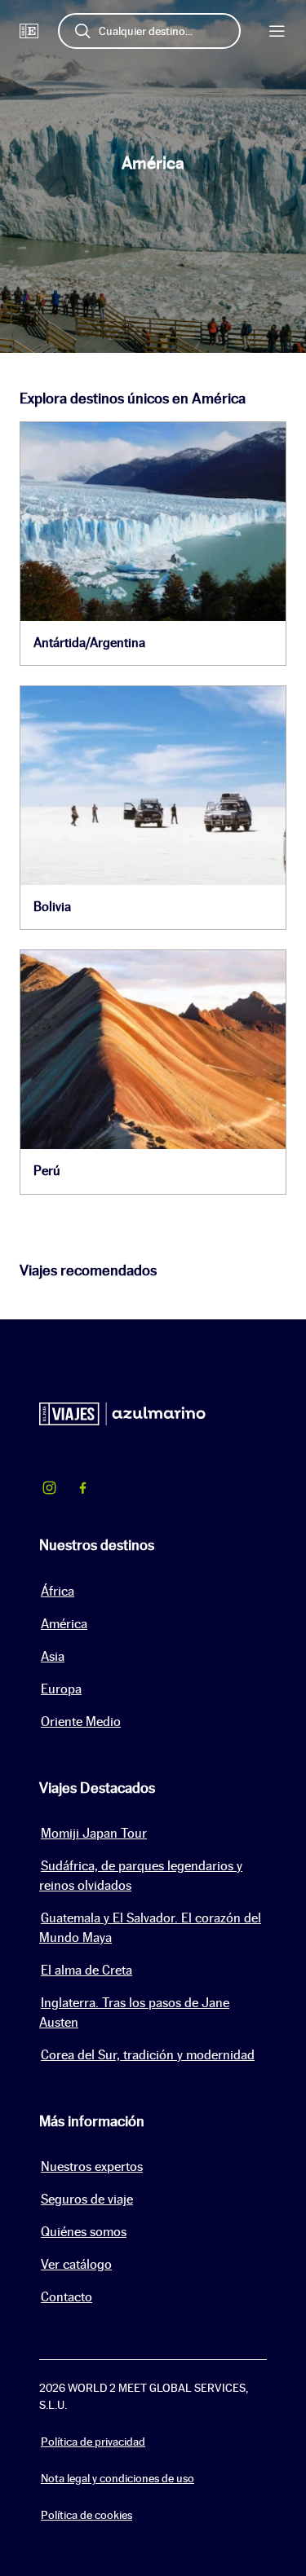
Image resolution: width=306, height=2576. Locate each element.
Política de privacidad (93, 2442)
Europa (61, 1689)
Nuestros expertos (92, 2166)
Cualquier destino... (146, 31)
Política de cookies (86, 2515)
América (64, 1624)
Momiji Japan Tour (94, 1833)
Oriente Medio (81, 1722)
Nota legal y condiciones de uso (118, 2478)
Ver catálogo (76, 2264)
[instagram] (49, 1490)
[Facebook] (83, 1490)
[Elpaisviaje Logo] (29, 31)
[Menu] (277, 31)
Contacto (67, 2297)
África (58, 1591)
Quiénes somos (84, 2232)
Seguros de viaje (87, 2199)
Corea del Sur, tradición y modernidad (148, 2055)
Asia (53, 1656)
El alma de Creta (86, 1970)
